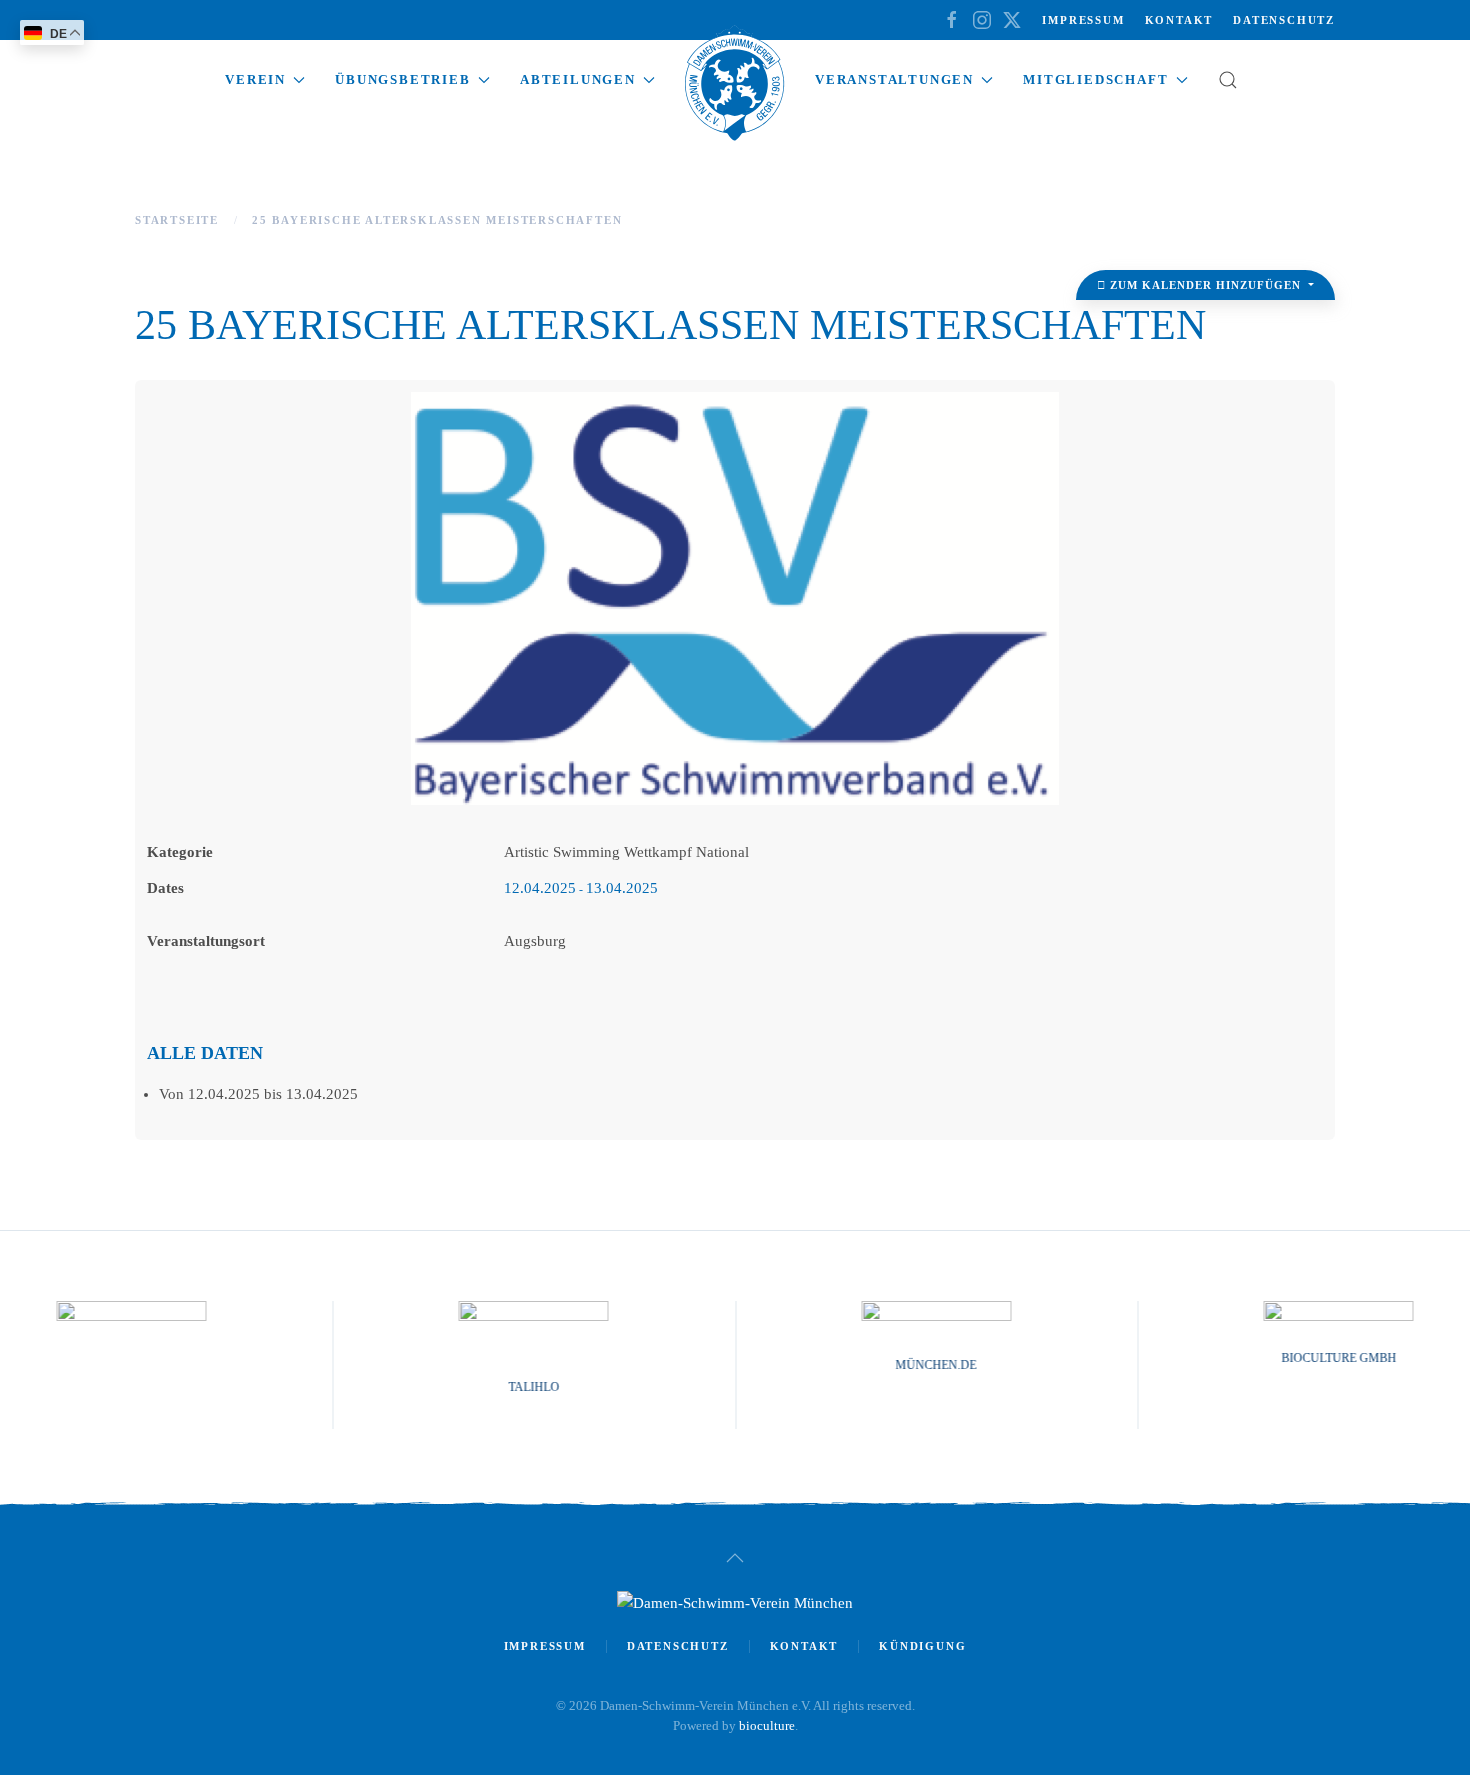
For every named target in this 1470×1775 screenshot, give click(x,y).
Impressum (1083, 20)
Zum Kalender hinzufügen (1205, 285)
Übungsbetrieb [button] (402, 79)
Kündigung (922, 1646)
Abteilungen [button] (578, 79)
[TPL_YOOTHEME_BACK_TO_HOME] (735, 90)
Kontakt (1179, 20)
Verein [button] (255, 79)
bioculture (767, 1725)
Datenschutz (1284, 20)
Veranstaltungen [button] (894, 79)
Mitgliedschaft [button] (1095, 79)
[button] (1228, 80)
